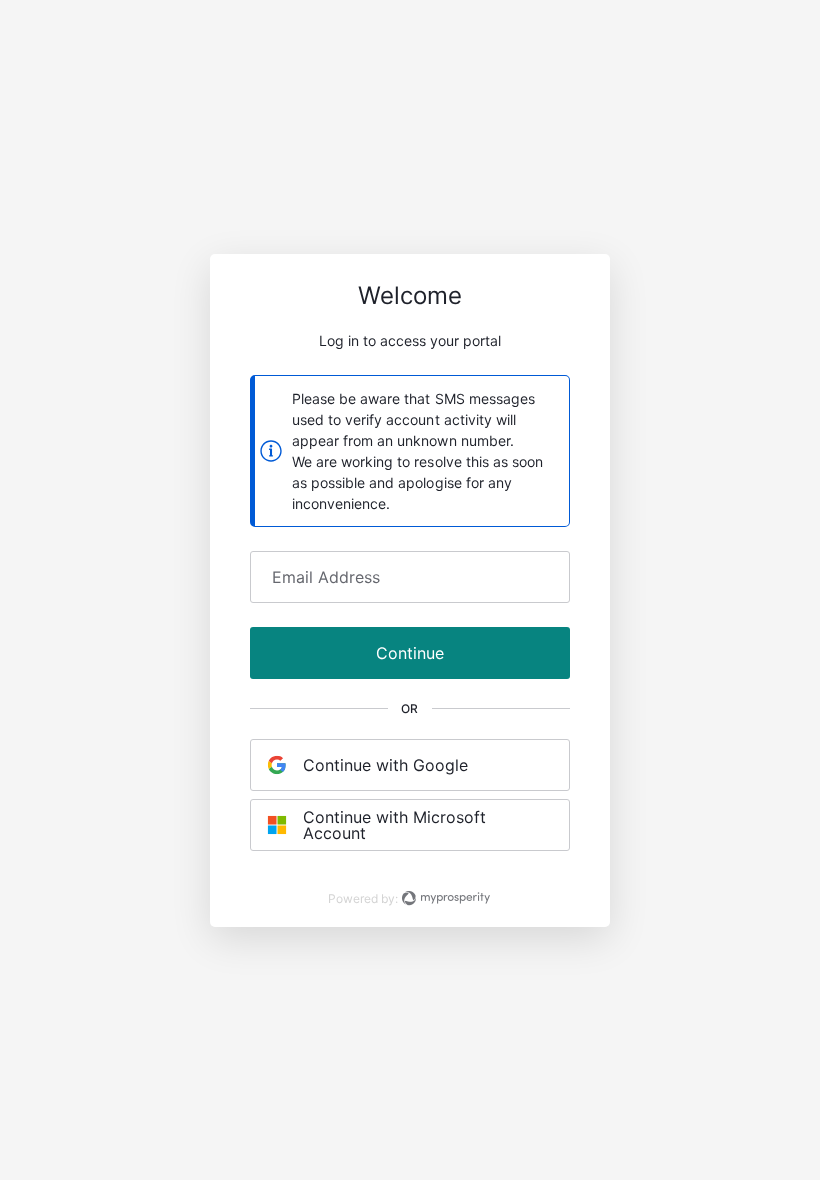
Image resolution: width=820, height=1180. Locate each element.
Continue (410, 653)
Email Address (326, 577)
